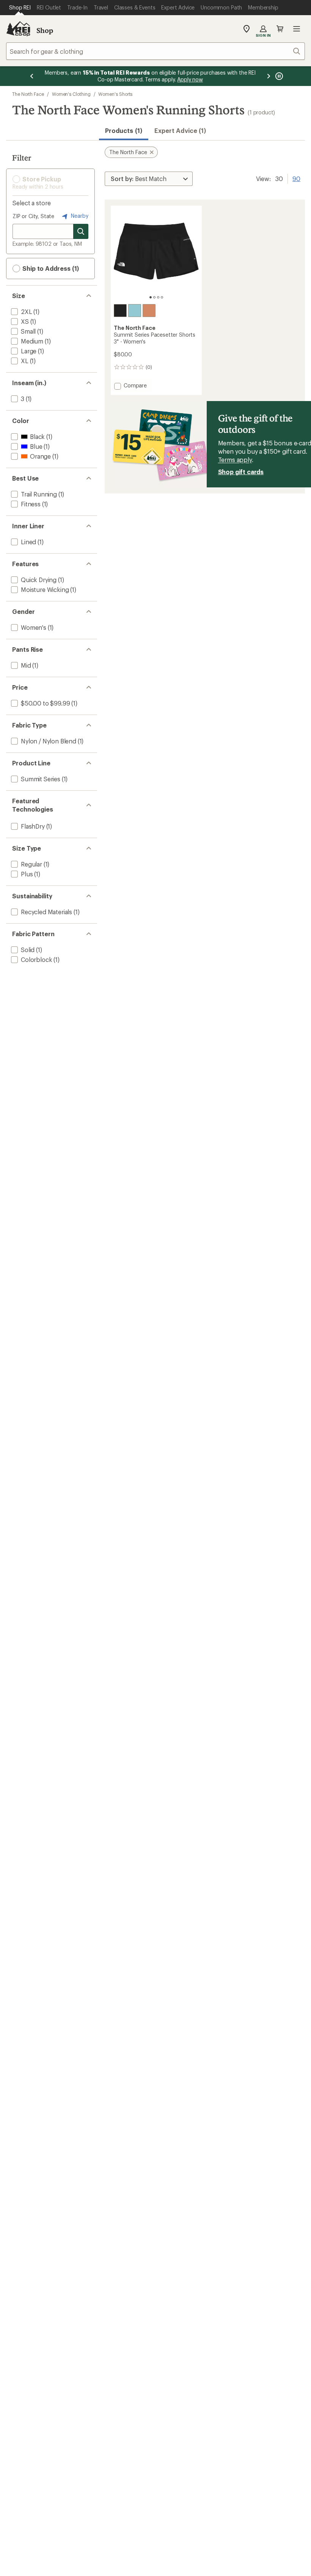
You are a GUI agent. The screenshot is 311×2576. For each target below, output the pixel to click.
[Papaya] (149, 311)
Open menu (297, 29)
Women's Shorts (115, 94)
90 (296, 178)
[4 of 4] (162, 297)
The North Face (28, 94)
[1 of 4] (151, 297)
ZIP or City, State (33, 216)
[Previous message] (32, 76)
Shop (45, 30)
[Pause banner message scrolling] (278, 76)
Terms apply (235, 460)
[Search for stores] (81, 231)
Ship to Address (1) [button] (50, 268)
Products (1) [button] (124, 130)
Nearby (79, 216)
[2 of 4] (154, 297)
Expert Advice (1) (180, 130)
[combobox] (155, 51)
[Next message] (269, 76)
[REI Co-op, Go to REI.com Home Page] (18, 29)
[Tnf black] (120, 311)
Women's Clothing (71, 94)
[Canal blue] (135, 311)
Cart (280, 29)
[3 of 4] (158, 297)
